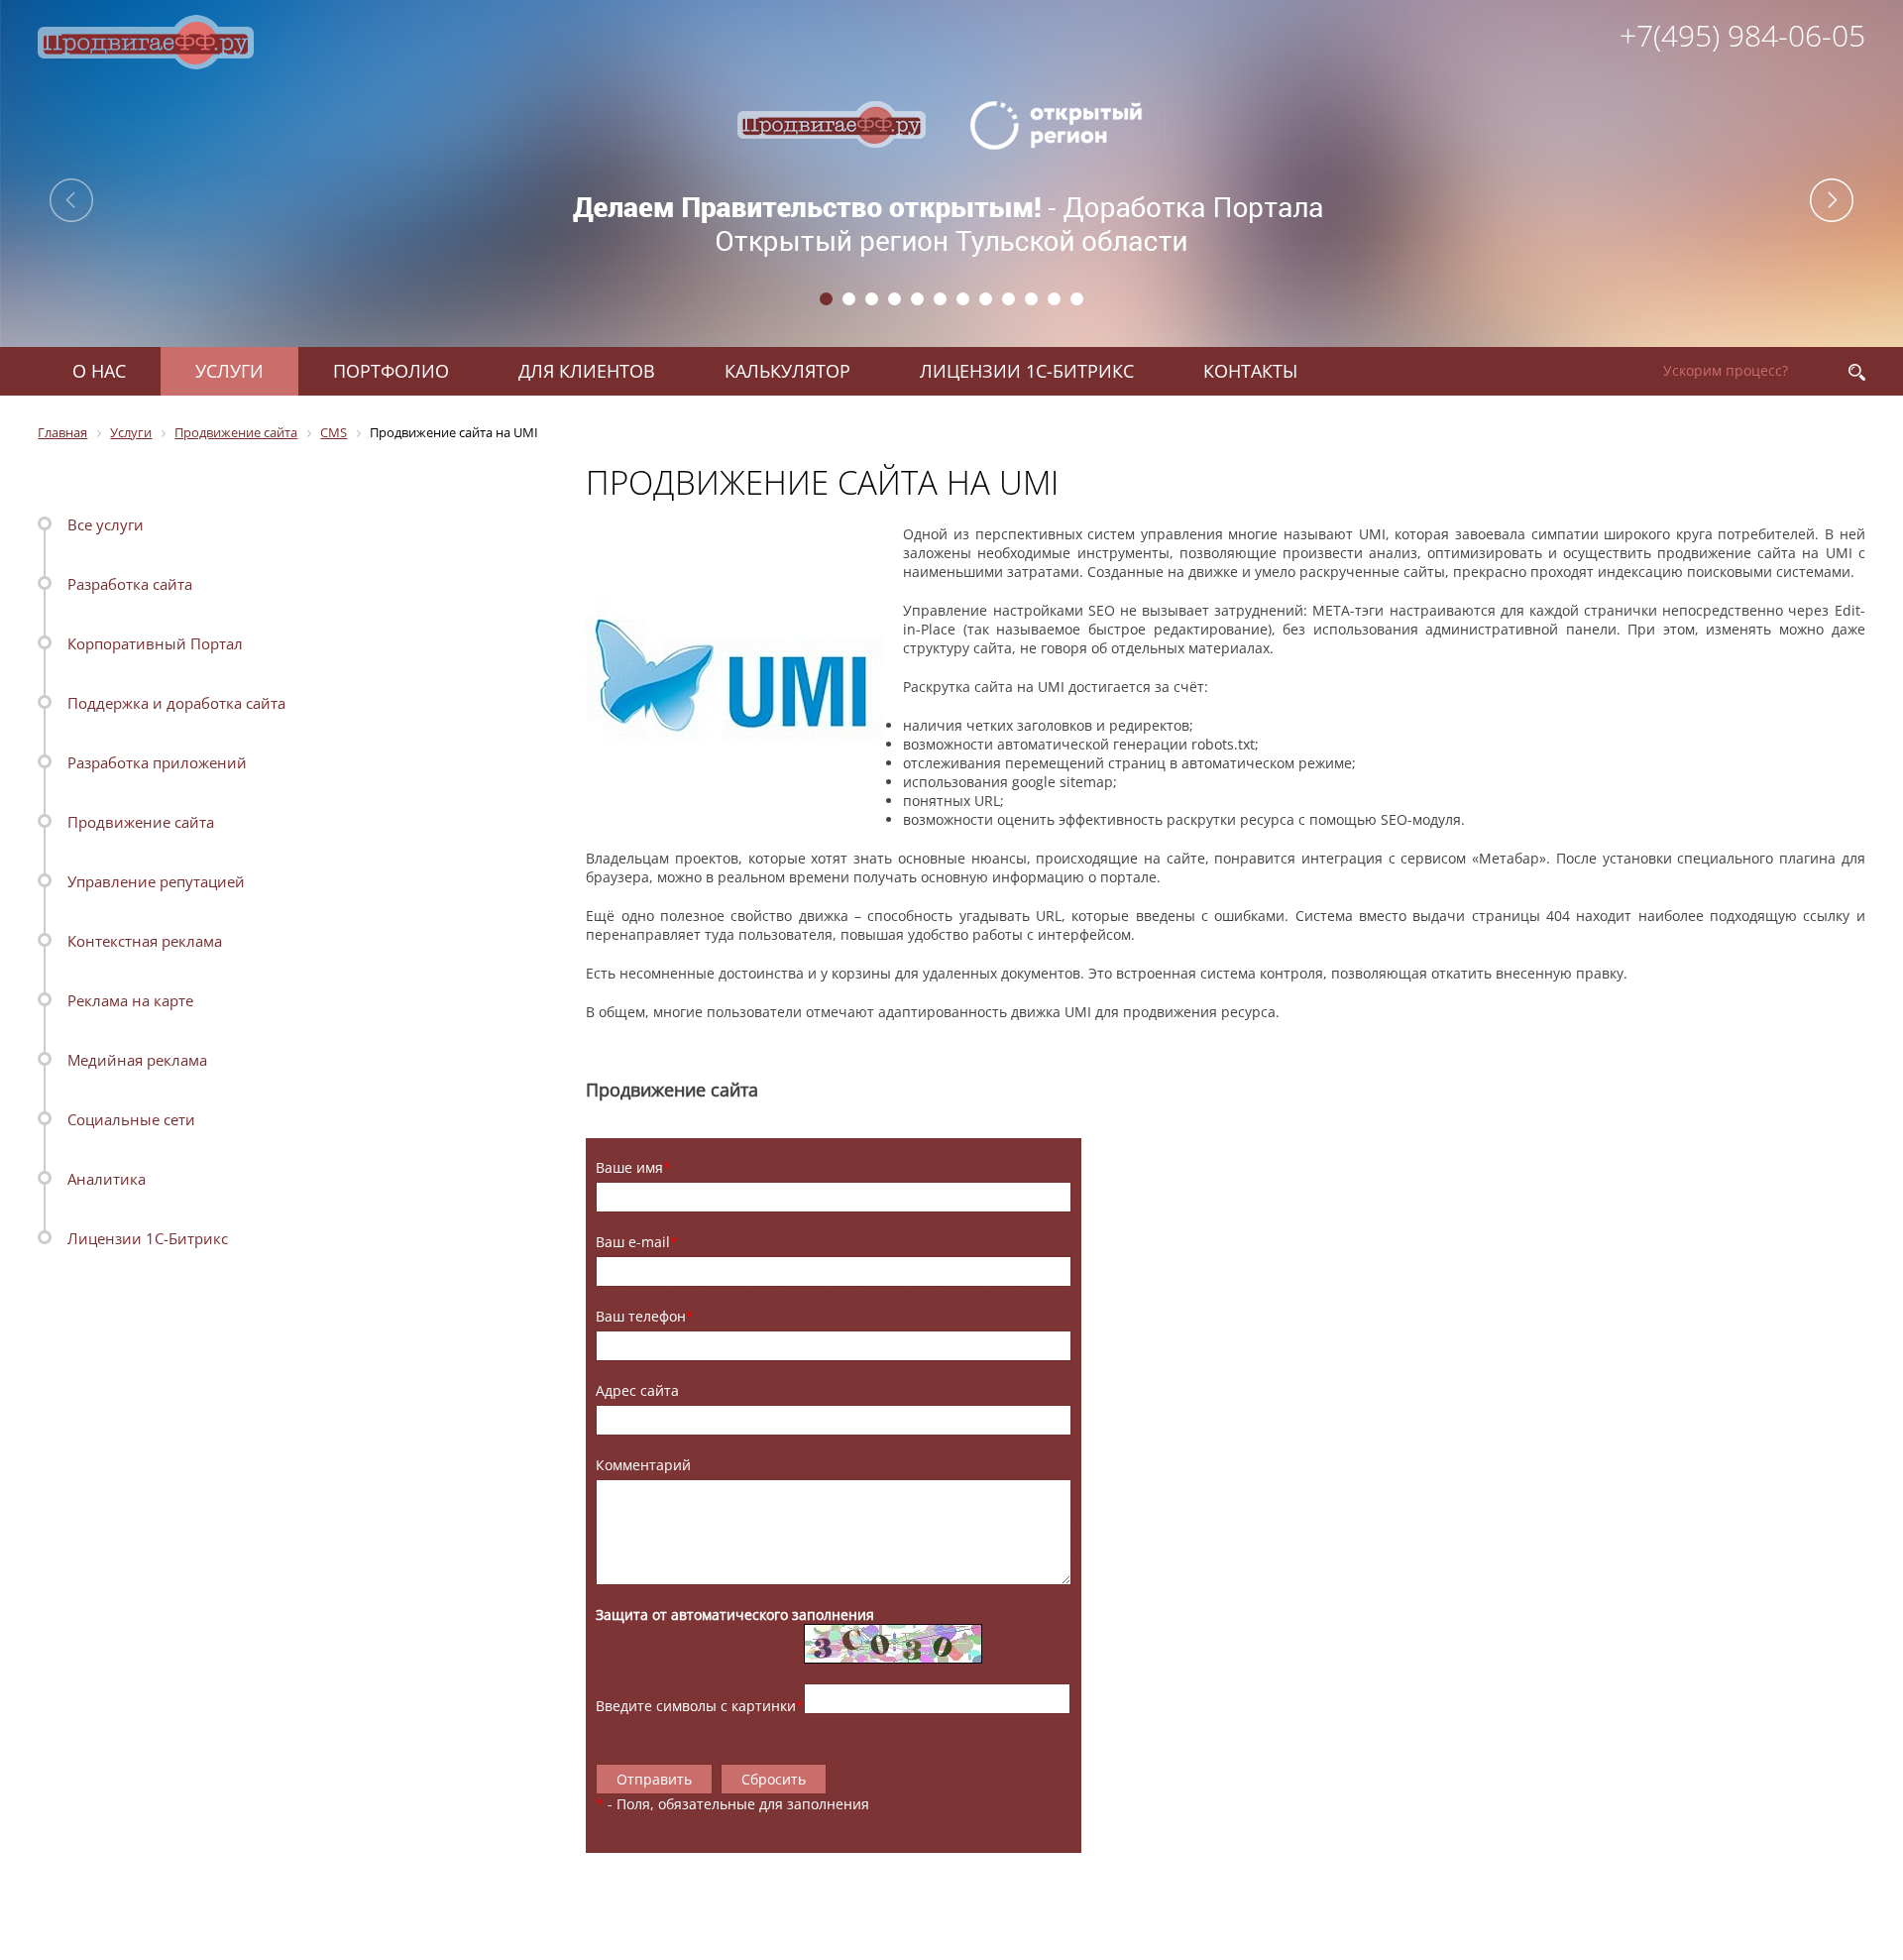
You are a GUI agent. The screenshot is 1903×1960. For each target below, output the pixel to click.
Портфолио (391, 371)
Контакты (1250, 371)
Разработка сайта (130, 584)
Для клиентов (587, 371)
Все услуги (106, 524)
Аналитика (107, 1179)
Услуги (229, 371)
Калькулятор (787, 371)
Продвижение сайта (141, 822)
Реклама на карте (130, 1000)
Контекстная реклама (145, 941)
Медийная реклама (137, 1060)
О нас (99, 371)
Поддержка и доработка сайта (176, 703)
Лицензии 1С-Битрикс (1027, 371)
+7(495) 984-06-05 (1742, 35)
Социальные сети (131, 1119)
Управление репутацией (156, 881)
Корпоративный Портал (155, 643)
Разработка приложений (157, 762)
